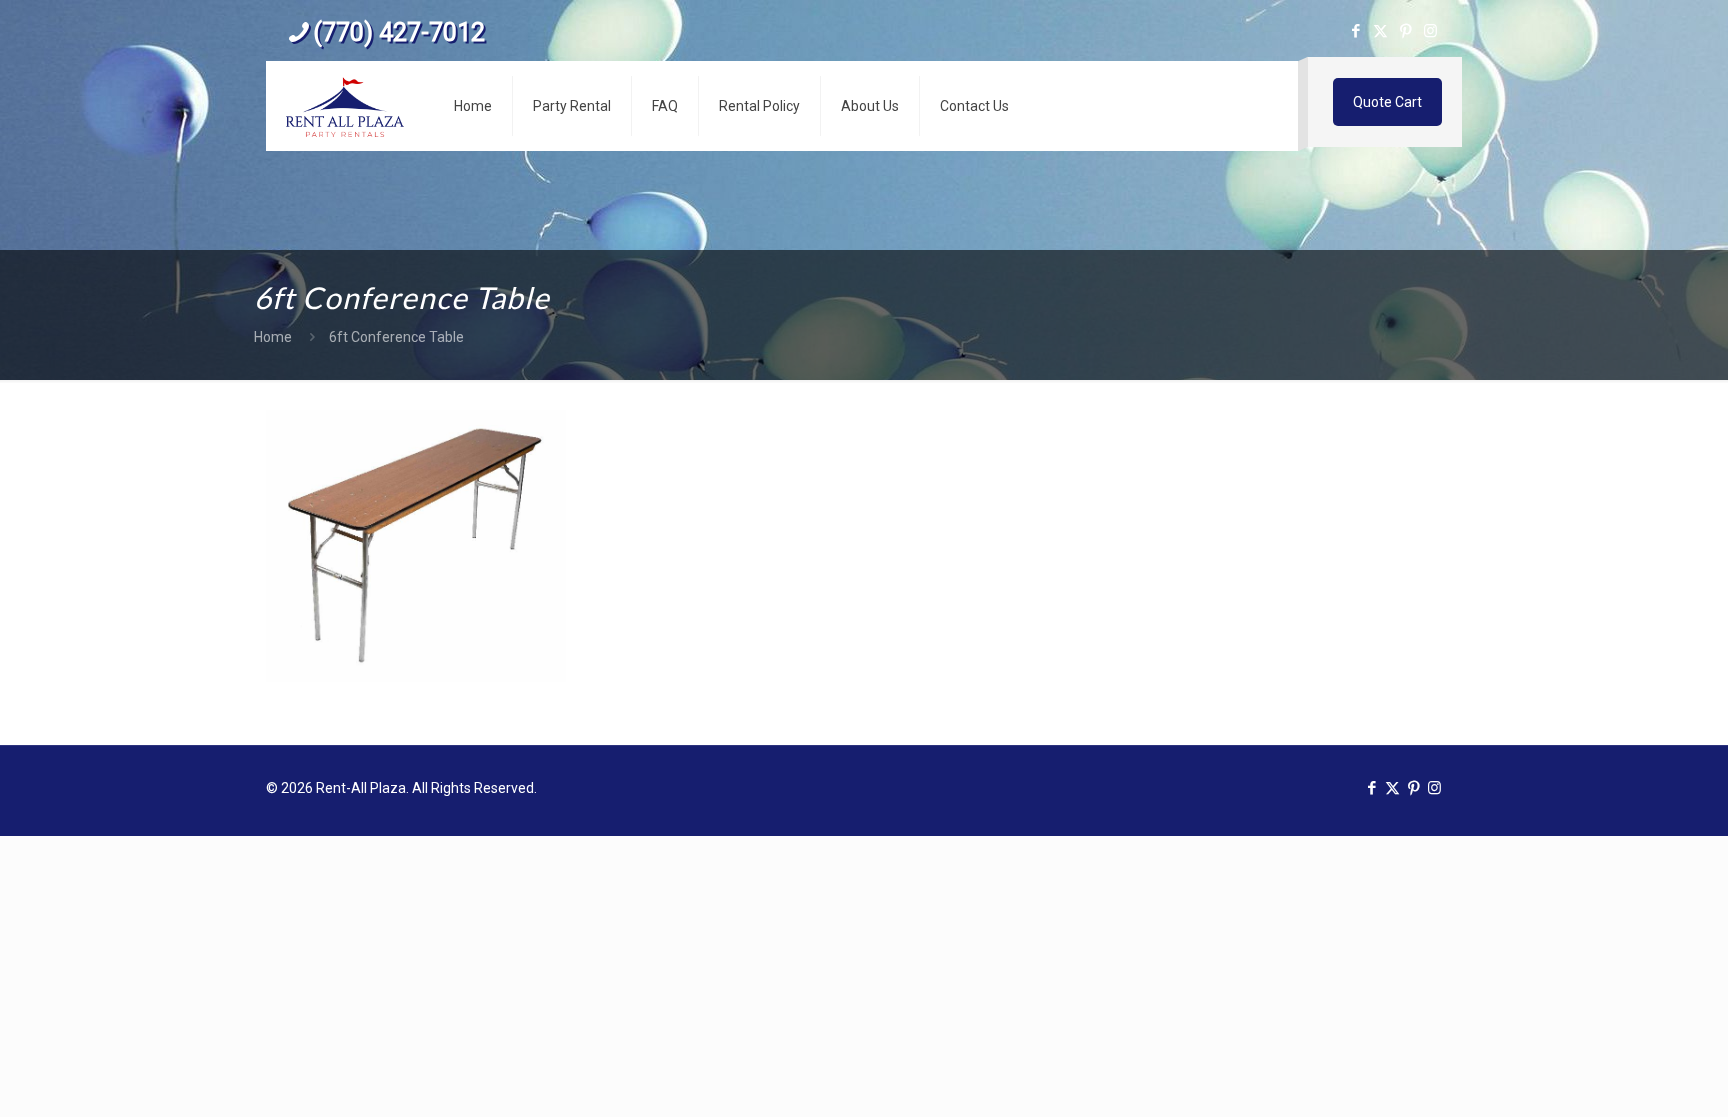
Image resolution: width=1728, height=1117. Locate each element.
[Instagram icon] (1430, 31)
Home (273, 337)
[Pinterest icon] (1405, 31)
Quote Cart (1387, 102)
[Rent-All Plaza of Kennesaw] (345, 106)
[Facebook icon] (1355, 31)
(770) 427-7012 (399, 32)
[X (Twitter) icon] (1380, 31)
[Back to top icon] (1632, 1076)
